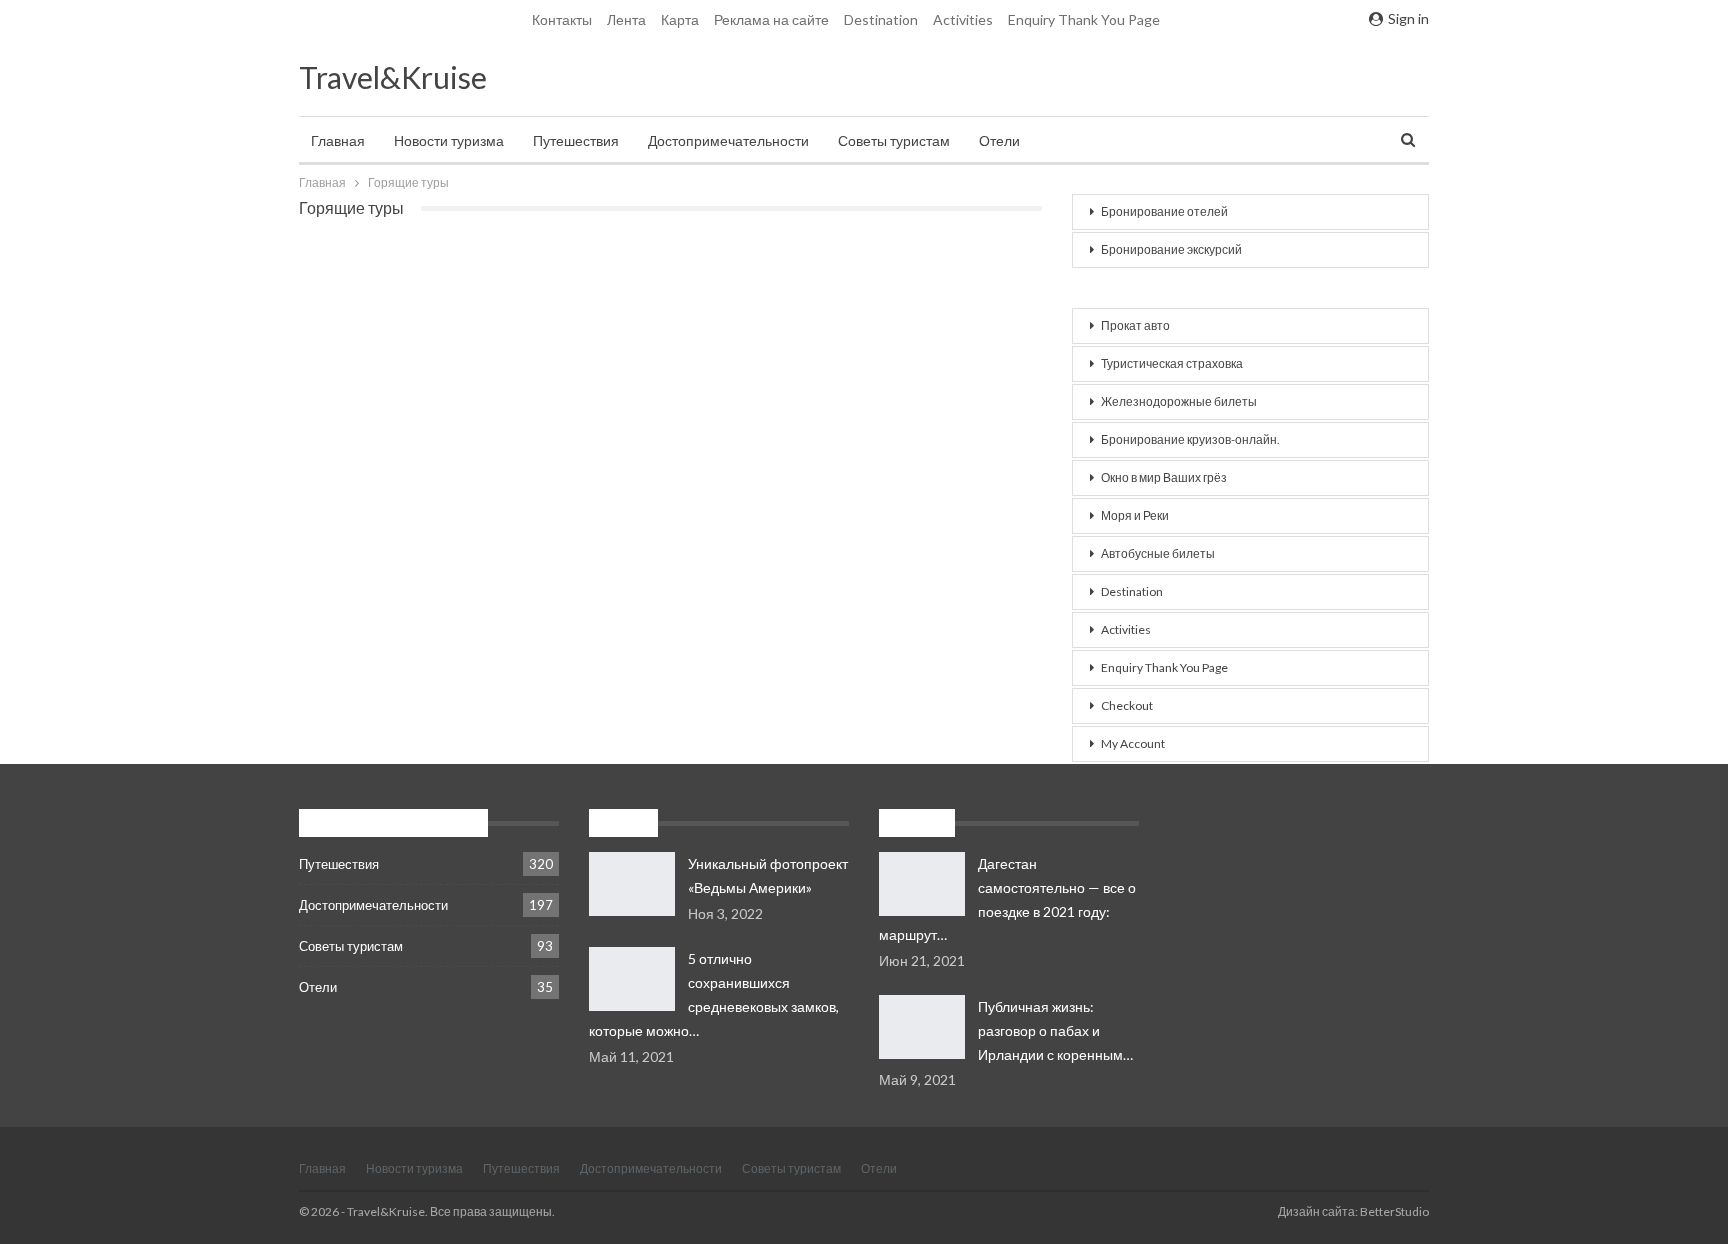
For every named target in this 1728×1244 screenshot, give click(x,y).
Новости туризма (449, 140)
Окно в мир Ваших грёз (1164, 477)
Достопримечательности (728, 140)
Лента (626, 19)
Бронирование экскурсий (1171, 249)
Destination (881, 19)
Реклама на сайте (771, 19)
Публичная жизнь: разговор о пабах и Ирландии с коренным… (1055, 1030)
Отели (999, 140)
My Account (1133, 743)
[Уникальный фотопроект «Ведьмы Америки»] (632, 884)
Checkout (1127, 705)
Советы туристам (894, 140)
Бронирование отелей (1164, 211)
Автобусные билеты (1158, 553)
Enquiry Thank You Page (1084, 19)
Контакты (562, 19)
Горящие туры (1141, 287)
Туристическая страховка (1172, 363)
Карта (680, 19)
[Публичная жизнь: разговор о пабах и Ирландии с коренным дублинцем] (922, 1027)
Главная (338, 140)
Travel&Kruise (393, 77)
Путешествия (576, 140)
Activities (963, 19)
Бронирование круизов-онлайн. (1190, 439)
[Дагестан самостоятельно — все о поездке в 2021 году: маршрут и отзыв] (922, 884)
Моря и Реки (1135, 515)
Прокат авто (1135, 325)
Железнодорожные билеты (1179, 401)
